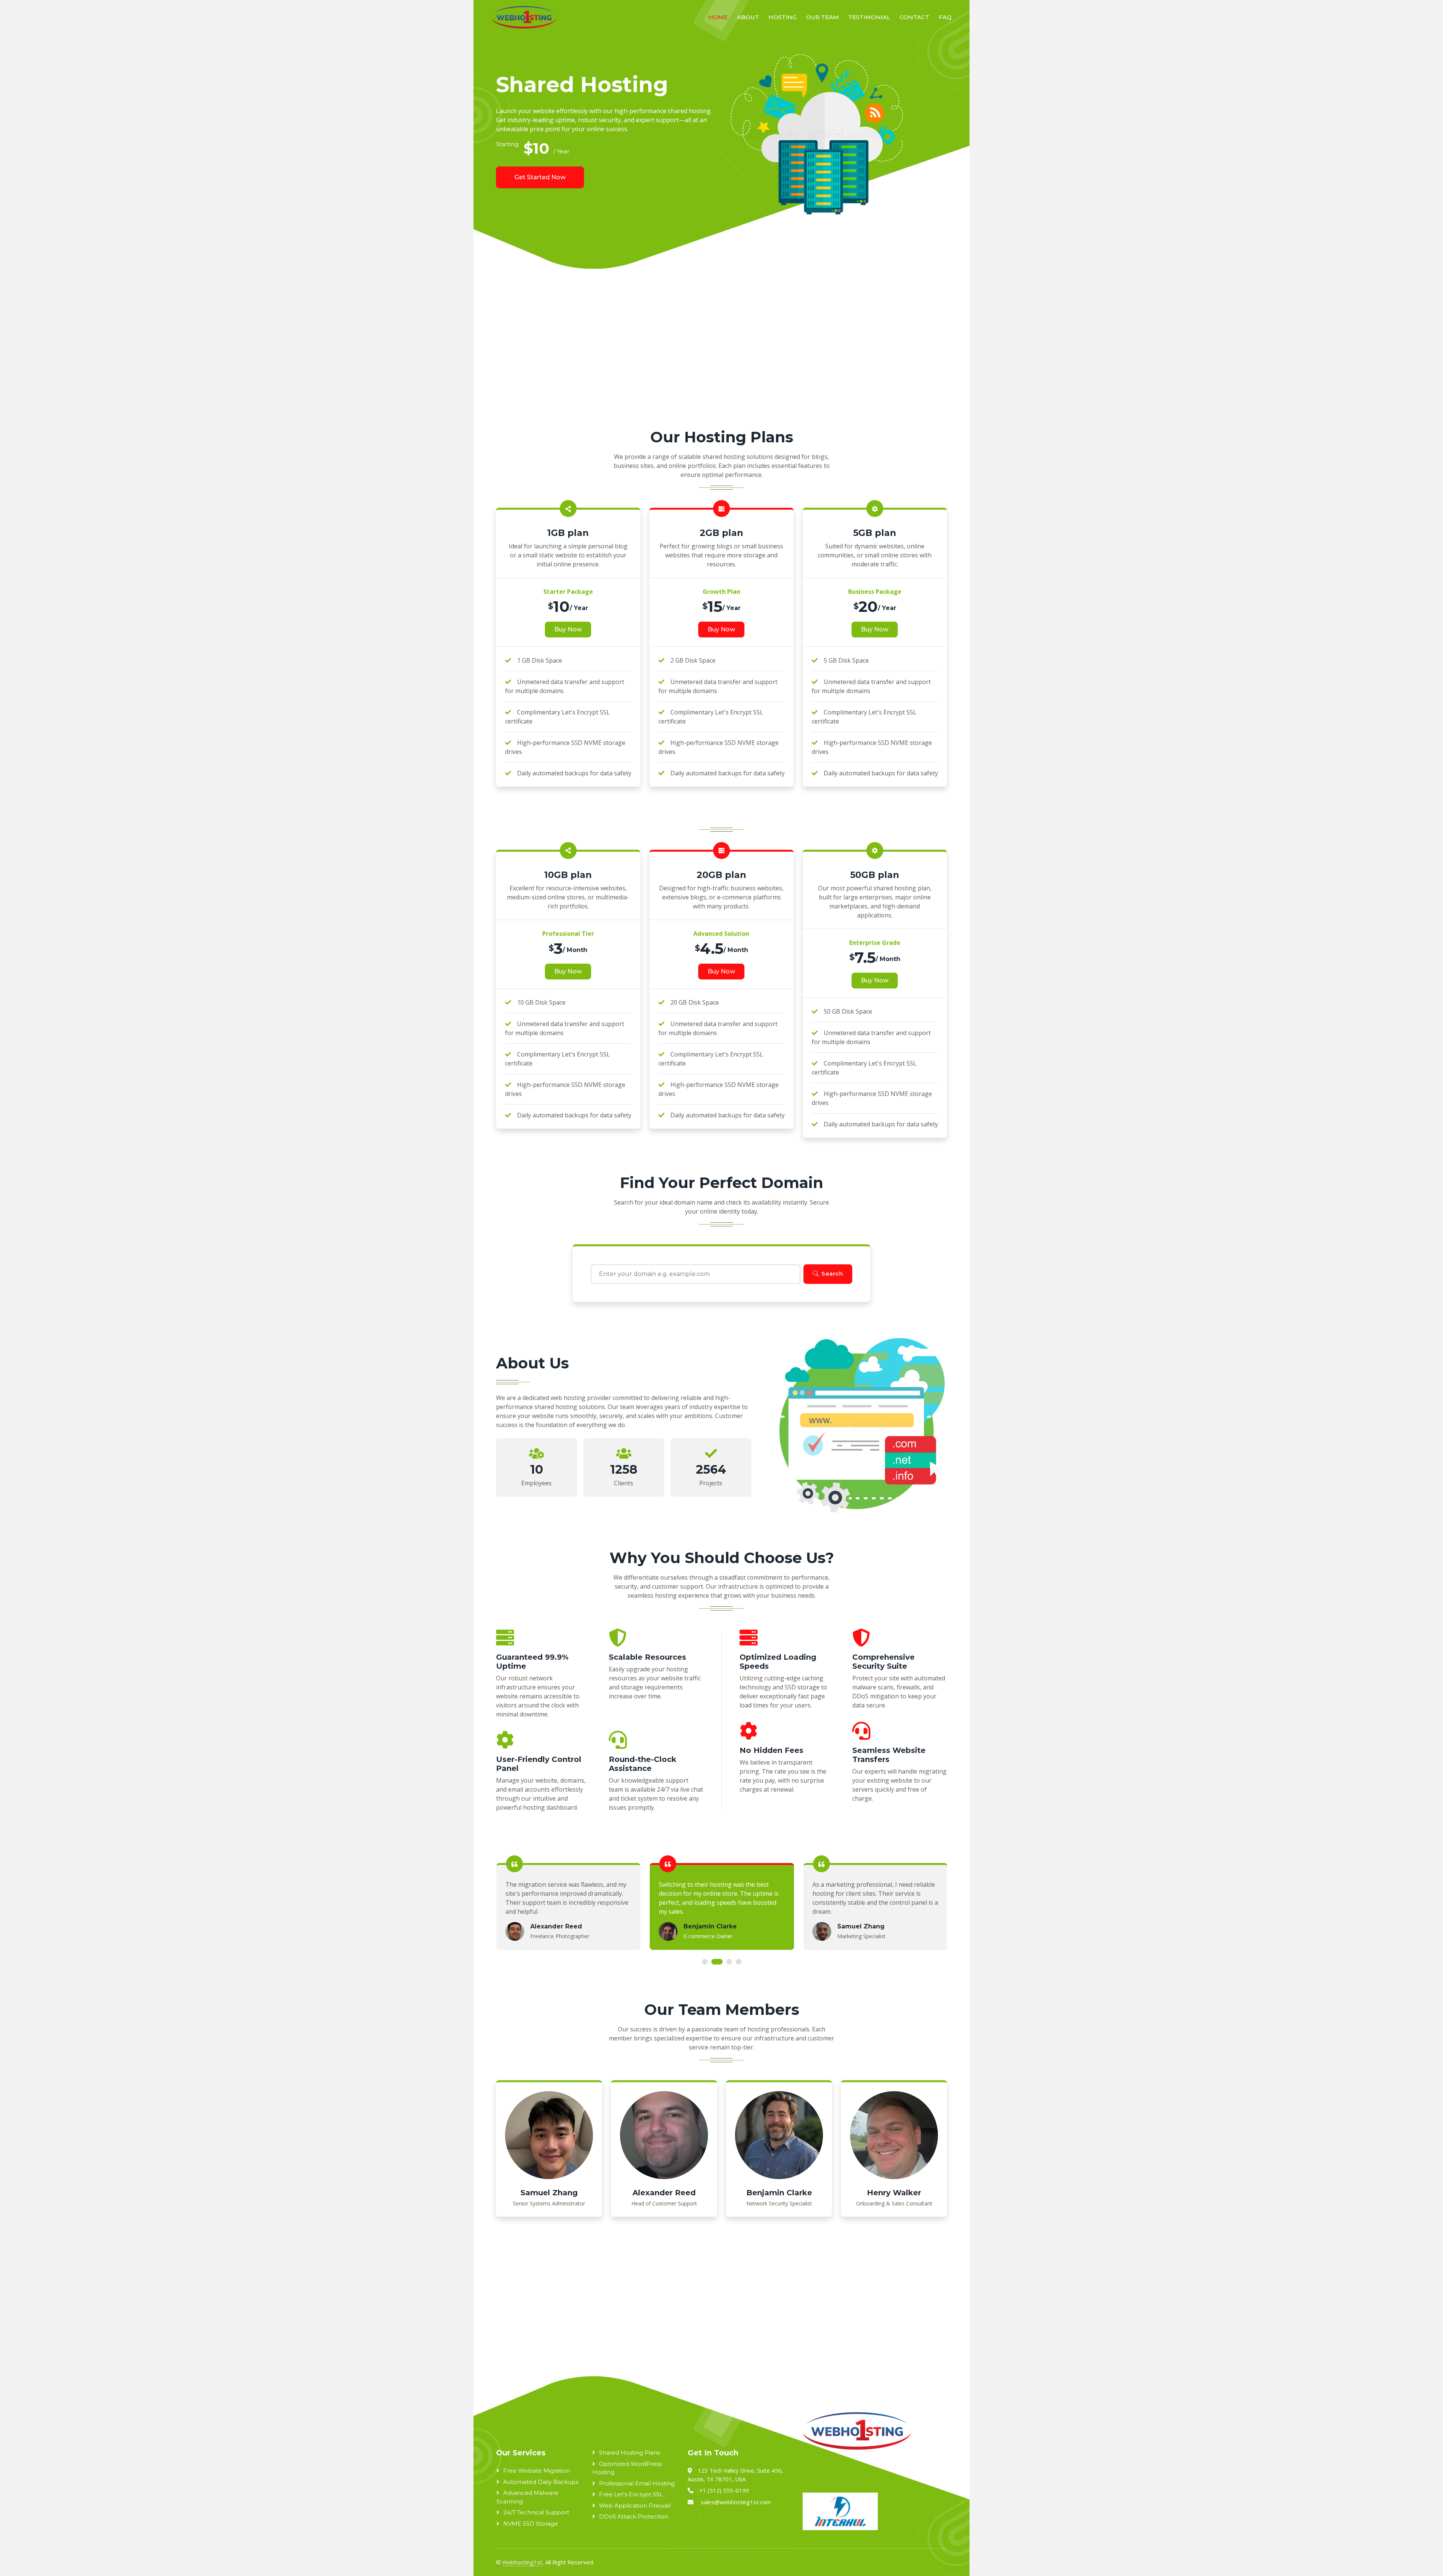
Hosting (783, 17)
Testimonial (869, 17)
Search (832, 1274)
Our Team (822, 17)
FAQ (945, 17)
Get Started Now (540, 177)
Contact (914, 17)
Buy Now (568, 629)
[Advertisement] (703, 357)
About (748, 17)
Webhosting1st (522, 2562)
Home (718, 17)
